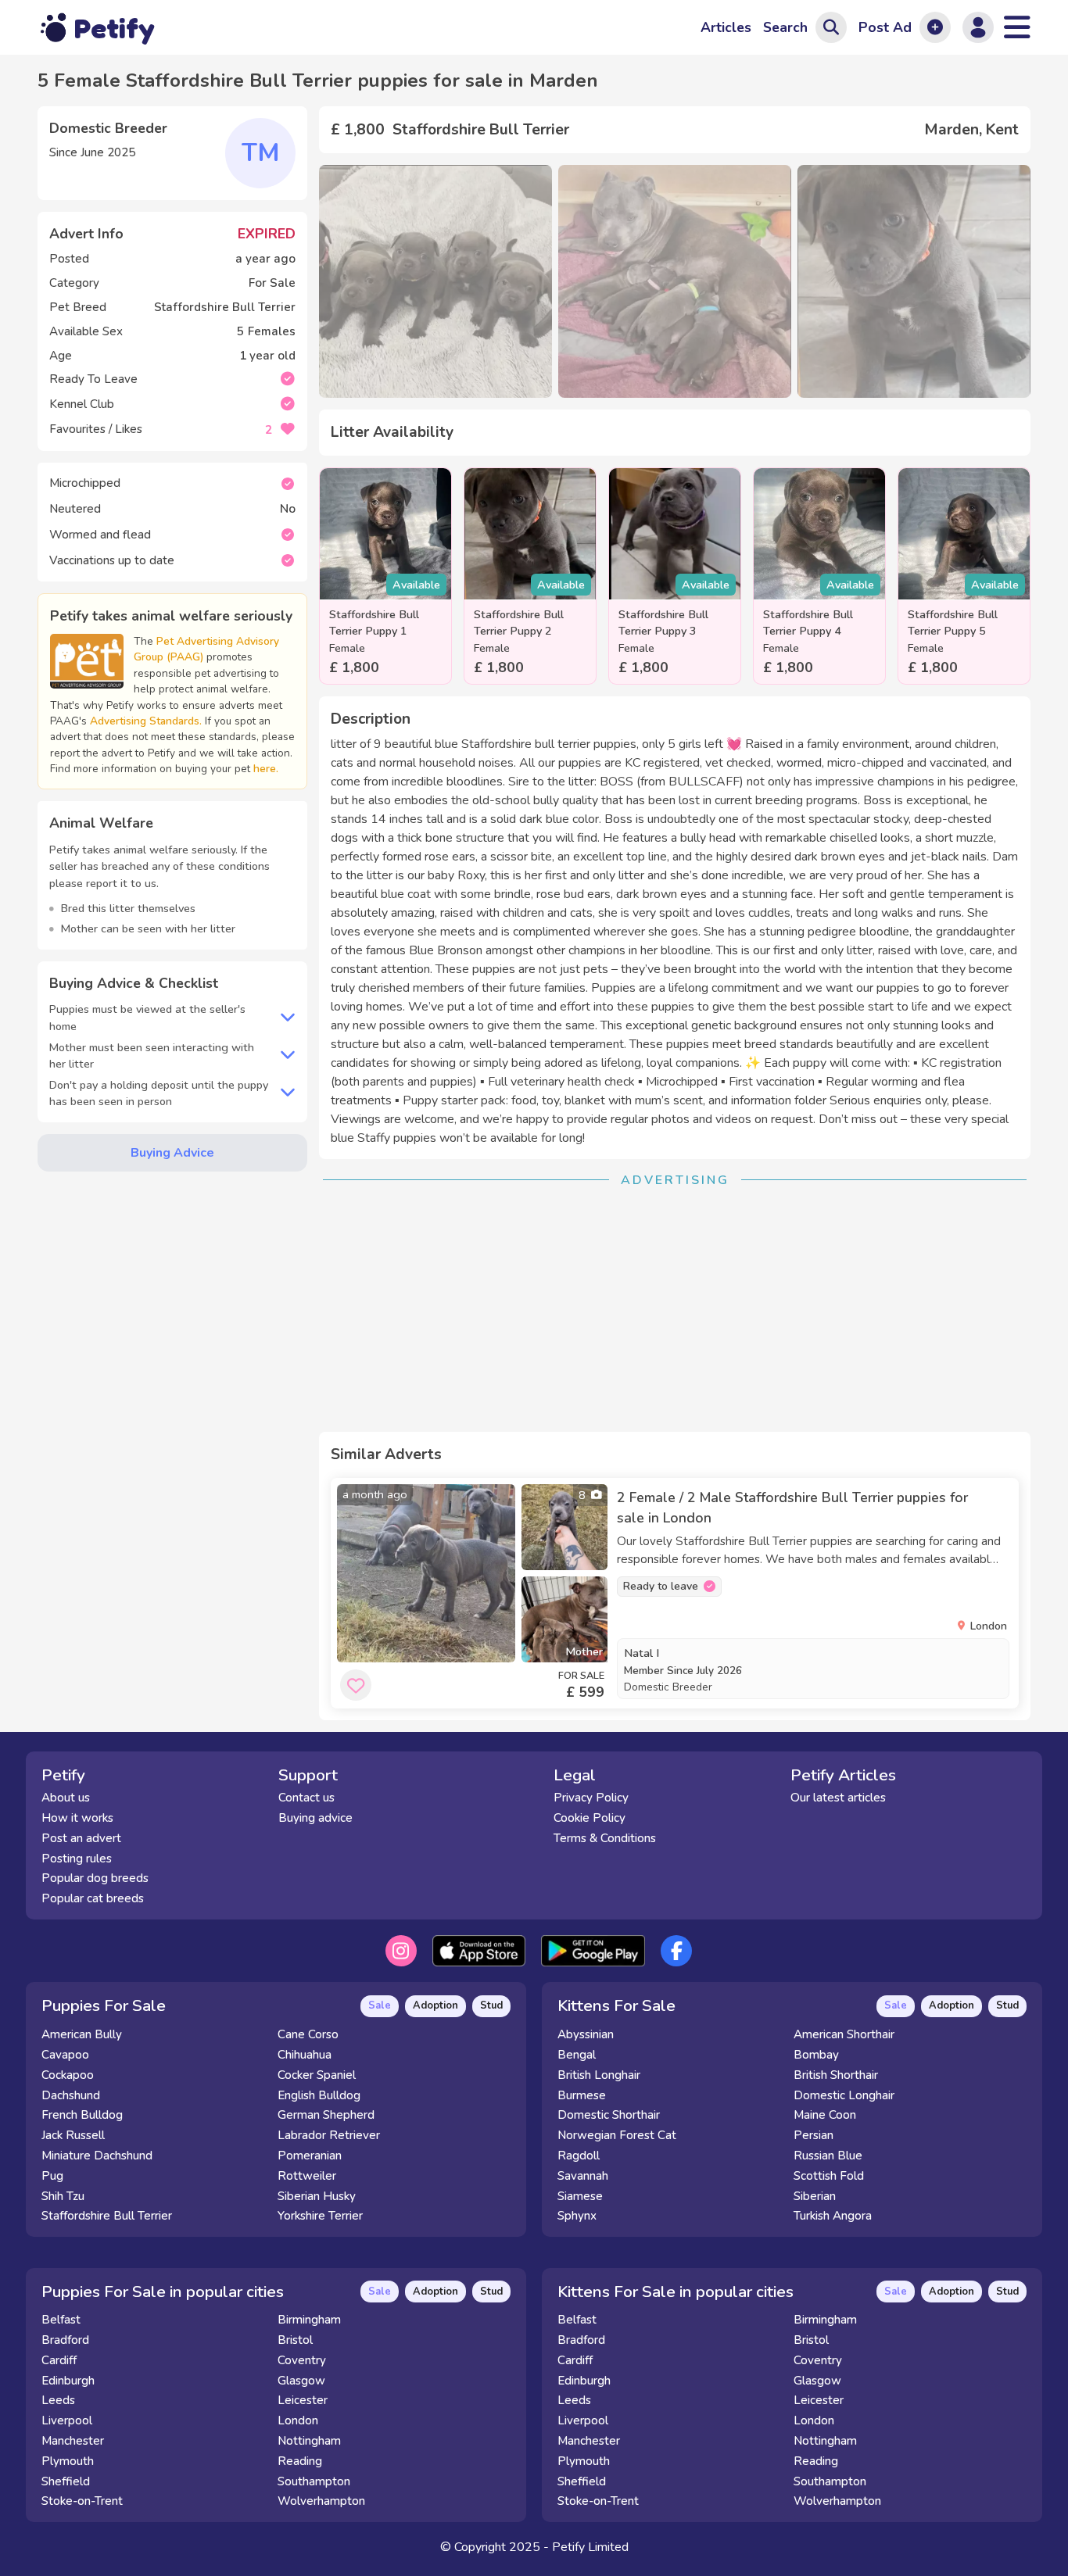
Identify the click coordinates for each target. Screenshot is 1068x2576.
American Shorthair (844, 2034)
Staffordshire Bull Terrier (107, 2216)
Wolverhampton (321, 2501)
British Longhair (599, 2075)
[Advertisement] (675, 1311)
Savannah (583, 2176)
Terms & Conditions (605, 1838)
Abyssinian (586, 2034)
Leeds (58, 2400)
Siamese (580, 2196)
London (298, 2420)
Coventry (302, 2360)
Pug (52, 2176)
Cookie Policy (590, 1818)
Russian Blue (828, 2156)
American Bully (82, 2034)
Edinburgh (68, 2381)
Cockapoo (68, 2075)
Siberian (815, 2196)
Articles (726, 27)
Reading (300, 2461)
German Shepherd (326, 2115)
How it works (77, 1818)
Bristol (295, 2340)
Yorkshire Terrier (320, 2216)
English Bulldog (319, 2095)
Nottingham (309, 2441)
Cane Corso (308, 2034)
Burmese (582, 2095)
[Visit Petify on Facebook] (676, 1951)
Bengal (577, 2055)
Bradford (65, 2340)
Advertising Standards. (146, 721)
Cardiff (59, 2360)
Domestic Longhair (844, 2095)
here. (266, 769)
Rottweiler (307, 2176)
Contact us (306, 1798)
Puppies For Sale (104, 2005)
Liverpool (67, 2420)
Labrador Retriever (329, 2135)
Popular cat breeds (93, 1898)
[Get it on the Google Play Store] (593, 1951)
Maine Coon (825, 2115)
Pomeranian (310, 2156)
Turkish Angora (833, 2216)
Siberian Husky (317, 2196)
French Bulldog (82, 2115)
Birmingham (309, 2320)
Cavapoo (65, 2055)
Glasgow (301, 2381)
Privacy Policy (591, 1798)
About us (66, 1798)
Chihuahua (305, 2055)
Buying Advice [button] (172, 1153)
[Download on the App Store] (479, 1951)
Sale (380, 2005)
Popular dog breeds (95, 1878)
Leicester (303, 2400)
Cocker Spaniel (317, 2075)
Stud (491, 2005)
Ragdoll (579, 2156)
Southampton (314, 2481)
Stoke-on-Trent (82, 2501)
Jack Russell (73, 2135)
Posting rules (77, 1859)
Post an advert (81, 1838)
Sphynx (577, 2216)
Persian (814, 2135)
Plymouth (68, 2461)
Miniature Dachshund (97, 2156)
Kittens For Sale (616, 2005)
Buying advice (315, 1818)
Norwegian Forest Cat (617, 2135)
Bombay (816, 2055)
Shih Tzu (63, 2196)
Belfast (61, 2320)
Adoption (435, 2005)
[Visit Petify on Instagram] (401, 1951)
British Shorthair (836, 2075)
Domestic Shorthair (609, 2115)
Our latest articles (838, 1798)
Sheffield (66, 2481)
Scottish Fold (829, 2176)
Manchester (73, 2441)
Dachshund (71, 2095)
